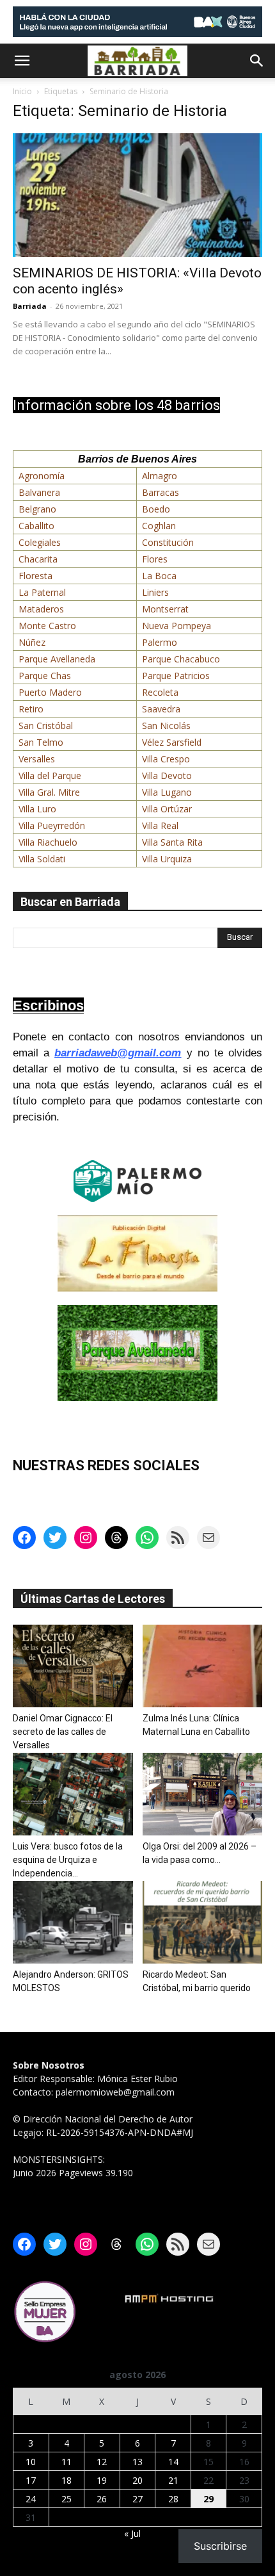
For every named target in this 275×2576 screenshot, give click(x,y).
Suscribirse (220, 2546)
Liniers (155, 592)
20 (137, 2480)
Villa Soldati (42, 859)
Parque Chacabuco (181, 659)
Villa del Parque (50, 775)
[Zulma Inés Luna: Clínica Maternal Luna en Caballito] (203, 1666)
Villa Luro (37, 809)
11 (67, 2462)
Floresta (35, 576)
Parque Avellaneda (57, 659)
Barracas (161, 492)
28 (173, 2499)
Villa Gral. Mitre (49, 792)
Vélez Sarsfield (172, 742)
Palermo (160, 642)
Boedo (156, 509)
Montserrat (165, 609)
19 (102, 2480)
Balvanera (39, 492)
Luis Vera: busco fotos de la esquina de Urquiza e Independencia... (68, 1860)
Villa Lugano (167, 792)
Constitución (168, 542)
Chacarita (38, 559)
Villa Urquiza (167, 859)
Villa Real (160, 825)
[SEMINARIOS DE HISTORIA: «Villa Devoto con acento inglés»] (137, 195)
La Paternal (42, 592)
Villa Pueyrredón (52, 825)
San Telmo (41, 742)
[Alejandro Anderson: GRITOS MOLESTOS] (73, 1922)
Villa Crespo (166, 759)
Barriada (30, 306)
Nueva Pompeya (177, 626)
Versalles (37, 759)
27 (137, 2499)
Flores (155, 559)
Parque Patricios (176, 676)
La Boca (159, 576)
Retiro (31, 709)
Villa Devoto (167, 775)
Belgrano (37, 509)
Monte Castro (47, 626)
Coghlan (159, 526)
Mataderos (41, 609)
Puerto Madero (50, 692)
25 (67, 2499)
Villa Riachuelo (48, 842)
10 (31, 2462)
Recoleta (160, 692)
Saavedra (161, 709)
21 (173, 2480)
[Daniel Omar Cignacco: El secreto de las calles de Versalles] (73, 1666)
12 (102, 2462)
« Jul (132, 2533)
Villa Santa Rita (172, 842)
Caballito (36, 526)
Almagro (160, 476)
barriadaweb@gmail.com (118, 1053)
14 (173, 2462)
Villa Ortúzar (167, 809)
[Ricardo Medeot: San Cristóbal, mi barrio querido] (203, 1922)
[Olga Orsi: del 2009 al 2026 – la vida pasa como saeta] (203, 1794)
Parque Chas (45, 676)
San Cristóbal (46, 726)
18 (67, 2480)
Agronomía (42, 476)
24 (31, 2499)
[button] (22, 61)
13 (137, 2462)
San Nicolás (166, 726)
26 (102, 2499)
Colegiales (40, 542)
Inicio (22, 91)
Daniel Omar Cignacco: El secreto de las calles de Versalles (63, 1732)
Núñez (32, 642)
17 (31, 2480)
